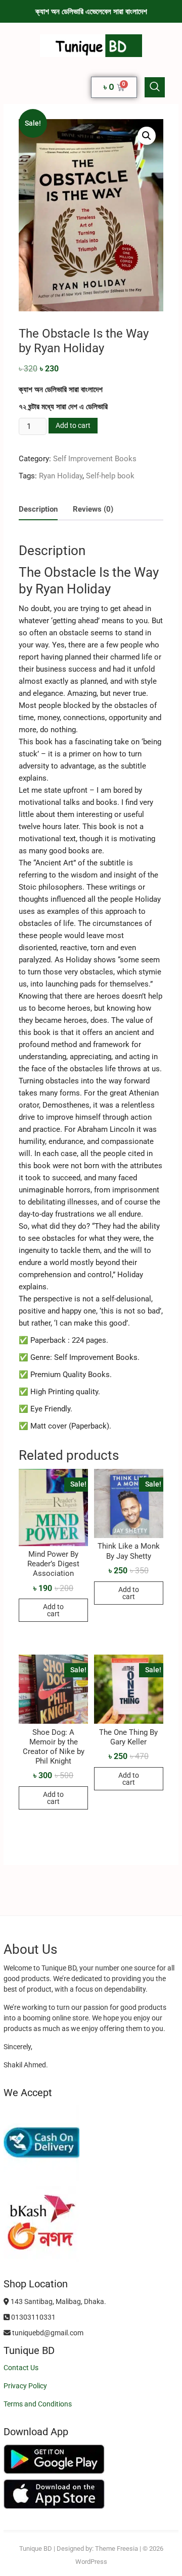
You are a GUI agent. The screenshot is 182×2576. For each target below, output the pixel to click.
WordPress (91, 2562)
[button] (155, 87)
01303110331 (33, 2317)
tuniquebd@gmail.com (47, 2333)
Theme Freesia (117, 2548)
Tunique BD (36, 2548)
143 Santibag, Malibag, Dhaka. (58, 2301)
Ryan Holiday (61, 476)
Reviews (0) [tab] (93, 509)
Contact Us (21, 2368)
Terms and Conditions (38, 2404)
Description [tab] (38, 509)
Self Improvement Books (95, 459)
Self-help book (110, 476)
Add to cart (73, 425)
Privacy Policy (25, 2386)
